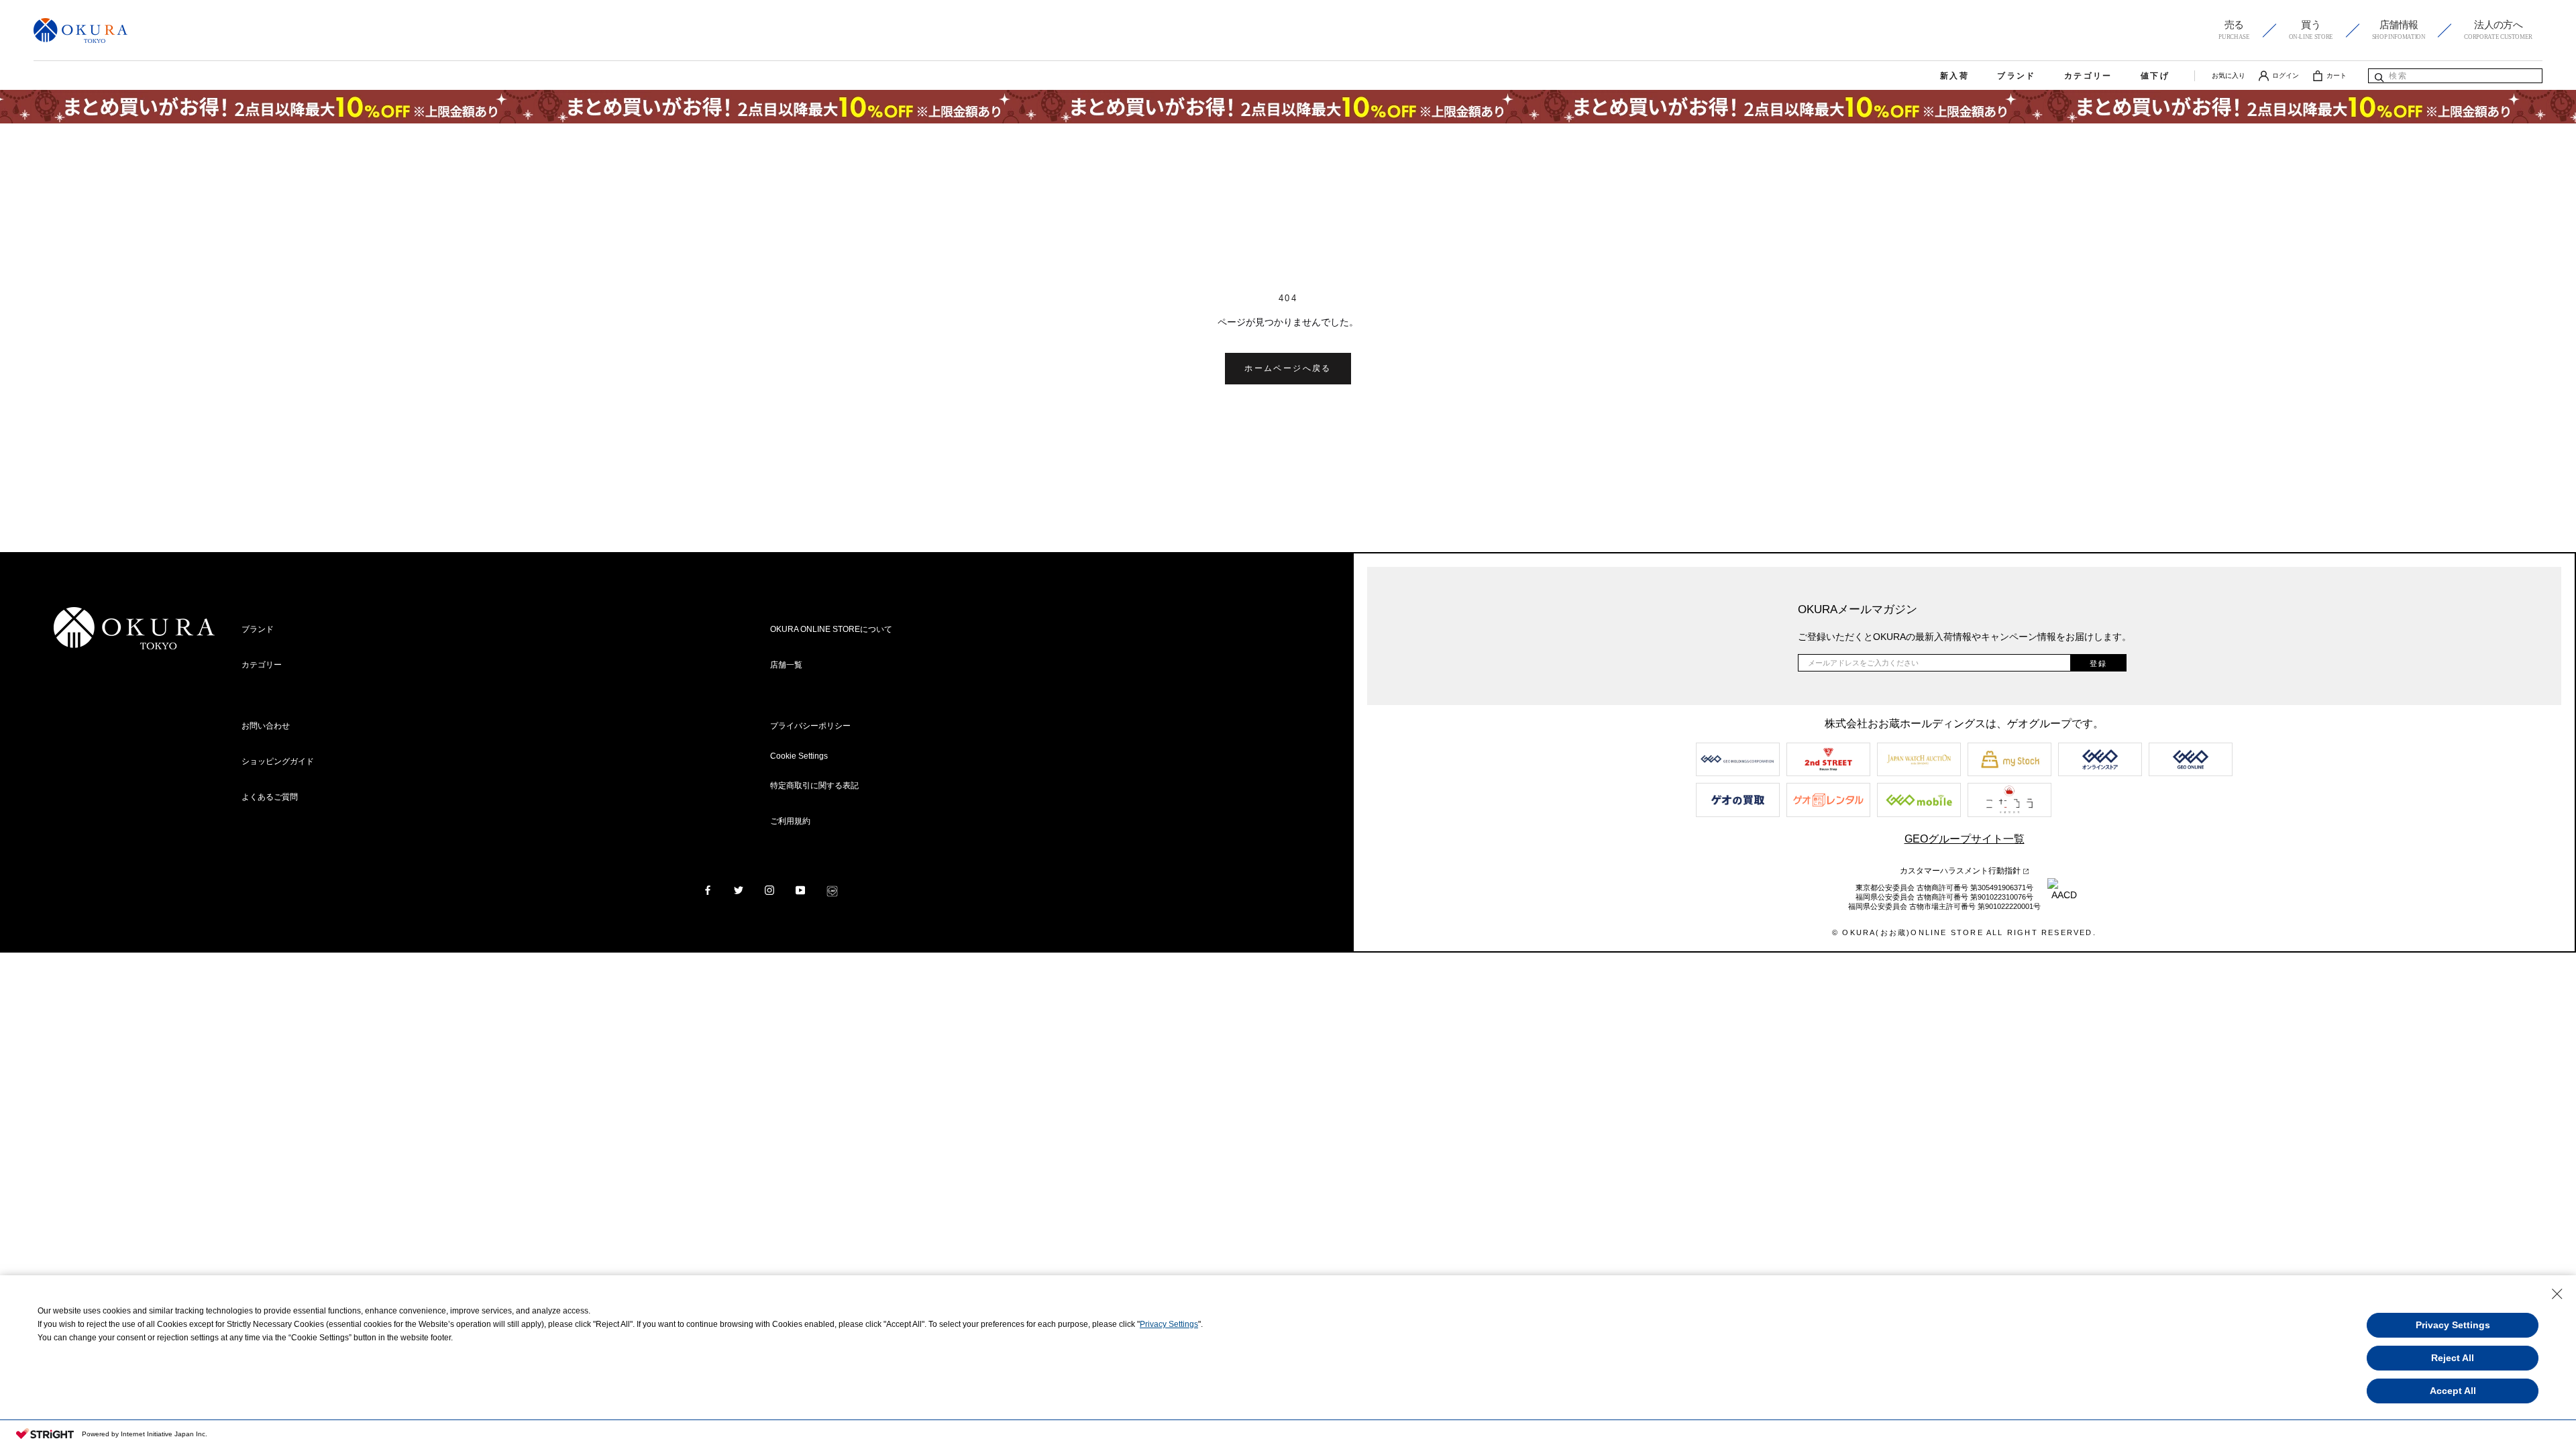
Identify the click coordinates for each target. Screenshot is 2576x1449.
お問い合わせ (266, 726)
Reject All (2453, 1358)
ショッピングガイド (278, 761)
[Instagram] (769, 890)
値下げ (2155, 76)
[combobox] (2455, 76)
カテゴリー (2088, 76)
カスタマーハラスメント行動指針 (1961, 871)
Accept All (2453, 1391)
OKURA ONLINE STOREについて (831, 629)
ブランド (2017, 76)
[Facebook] (708, 890)
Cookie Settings (799, 756)
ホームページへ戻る (1288, 368)
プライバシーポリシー (810, 726)
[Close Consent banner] (2557, 1294)
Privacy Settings (1169, 1324)
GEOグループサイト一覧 (1965, 839)
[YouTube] (800, 890)
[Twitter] (739, 890)
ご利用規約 (790, 821)
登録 (2098, 663)
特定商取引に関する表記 (814, 786)
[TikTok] (832, 890)
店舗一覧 (786, 665)
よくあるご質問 (270, 797)
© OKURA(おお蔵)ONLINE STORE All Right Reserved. (1964, 932)
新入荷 (1954, 76)
